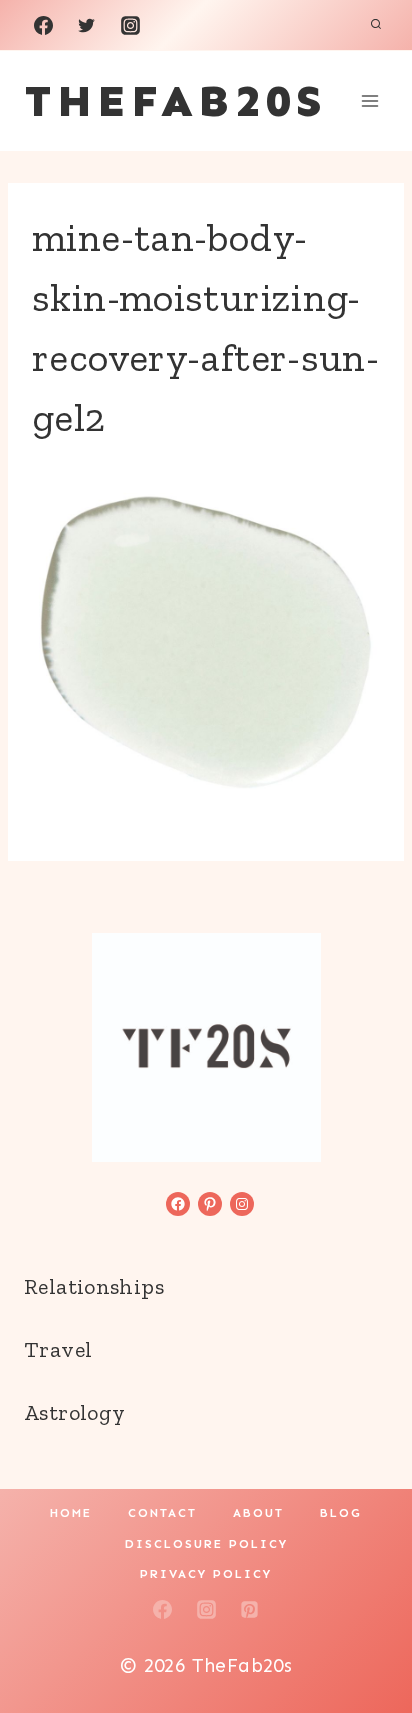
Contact (162, 1513)
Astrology (74, 1412)
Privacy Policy (206, 1574)
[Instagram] (130, 25)
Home (71, 1513)
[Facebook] (43, 25)
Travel (58, 1349)
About (258, 1513)
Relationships (94, 1286)
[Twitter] (87, 25)
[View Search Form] (376, 25)
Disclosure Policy (206, 1544)
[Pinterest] (250, 1609)
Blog (341, 1513)
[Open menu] (369, 100)
